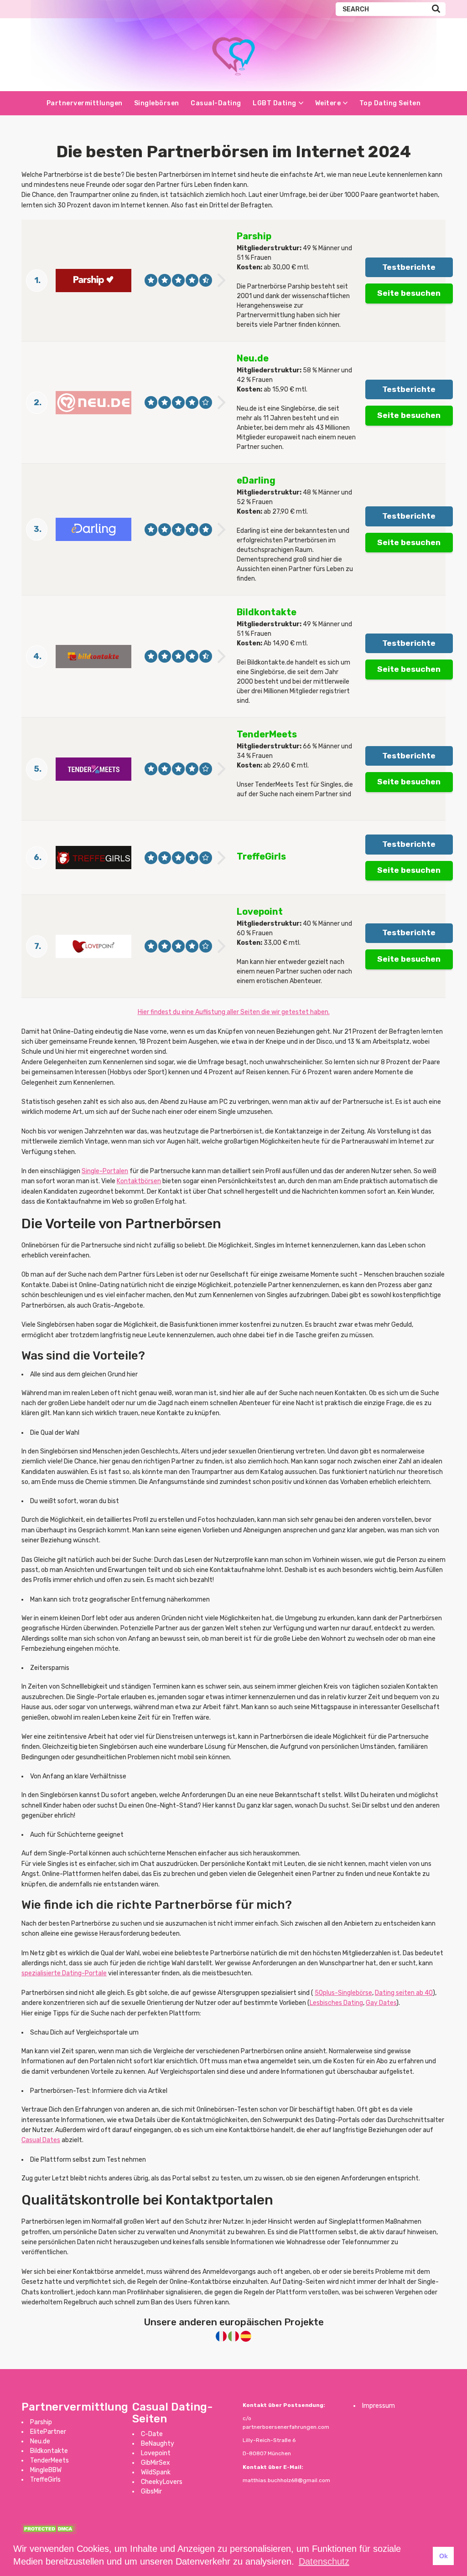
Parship (41, 2422)
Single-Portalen (105, 1171)
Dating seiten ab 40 (404, 1993)
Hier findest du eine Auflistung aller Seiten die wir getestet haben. (234, 1012)
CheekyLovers (162, 2482)
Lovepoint (156, 2453)
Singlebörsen (157, 103)
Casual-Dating (216, 103)
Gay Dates (381, 2003)
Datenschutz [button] (324, 2561)
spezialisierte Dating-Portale (64, 1973)
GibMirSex (156, 2463)
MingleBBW (46, 2470)
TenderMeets (49, 2460)
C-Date (152, 2434)
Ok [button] (444, 2556)
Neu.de (40, 2441)
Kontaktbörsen (139, 1181)
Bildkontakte (49, 2451)
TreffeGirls (45, 2480)
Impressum (379, 2406)
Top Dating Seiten (390, 103)
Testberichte (409, 267)
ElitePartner (48, 2432)
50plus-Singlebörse (343, 1993)
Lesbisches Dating (336, 2003)
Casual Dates (41, 2140)
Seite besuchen (409, 293)
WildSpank (156, 2472)
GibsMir (151, 2491)
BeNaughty (158, 2444)
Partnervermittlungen (85, 103)
